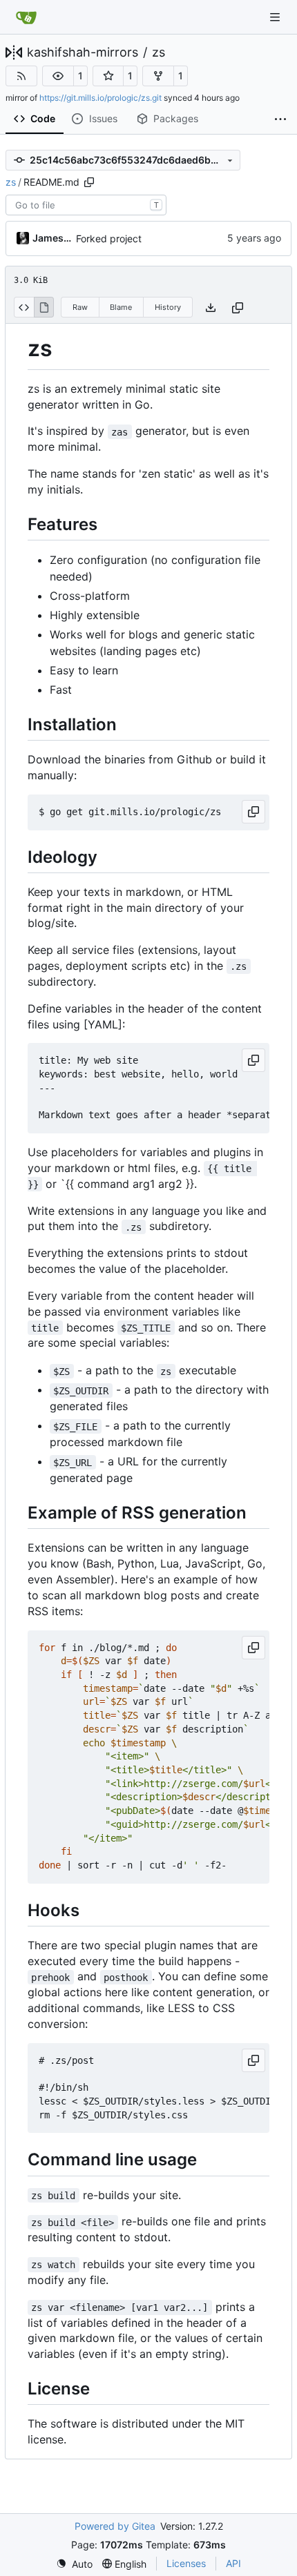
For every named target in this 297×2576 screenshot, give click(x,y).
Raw (80, 307)
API (233, 2563)
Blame (121, 307)
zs (159, 52)
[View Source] (24, 307)
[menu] (74, 2564)
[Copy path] (89, 182)
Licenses (186, 2563)
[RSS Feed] (21, 76)
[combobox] (86, 205)
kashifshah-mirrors (83, 52)
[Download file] (211, 308)
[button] (58, 76)
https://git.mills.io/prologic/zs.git (100, 98)
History (168, 307)
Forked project (109, 238)
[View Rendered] (44, 307)
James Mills (52, 238)
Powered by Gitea (115, 2526)
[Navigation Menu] (276, 17)
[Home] (26, 17)
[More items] (280, 119)
